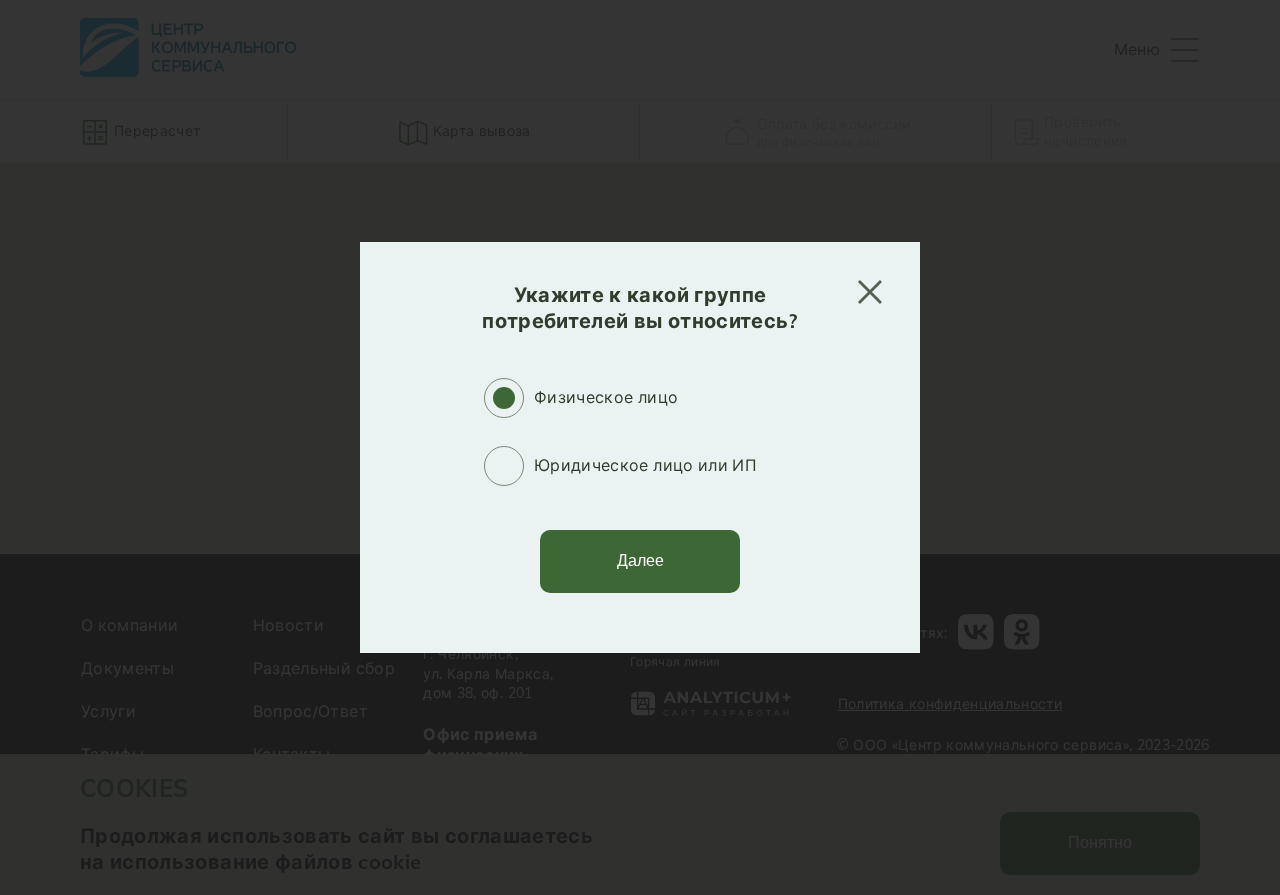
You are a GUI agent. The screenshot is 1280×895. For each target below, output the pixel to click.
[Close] (870, 292)
